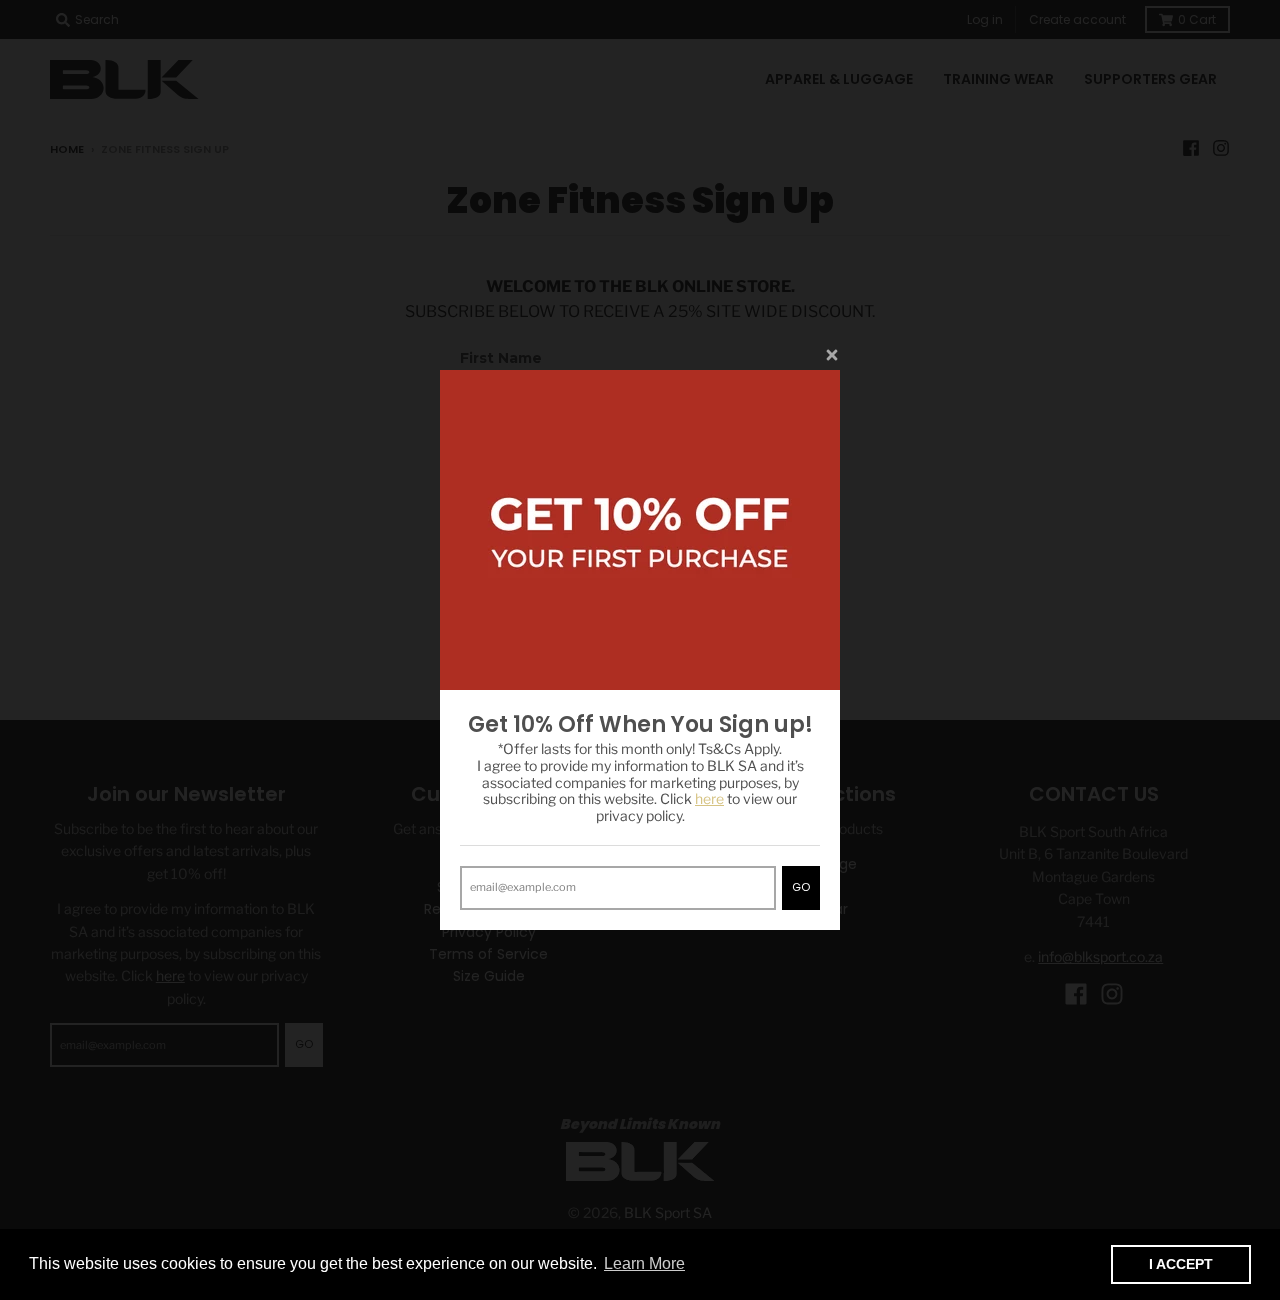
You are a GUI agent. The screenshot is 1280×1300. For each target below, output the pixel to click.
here (709, 798)
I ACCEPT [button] (1181, 1264)
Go (801, 887)
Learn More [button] (644, 1263)
